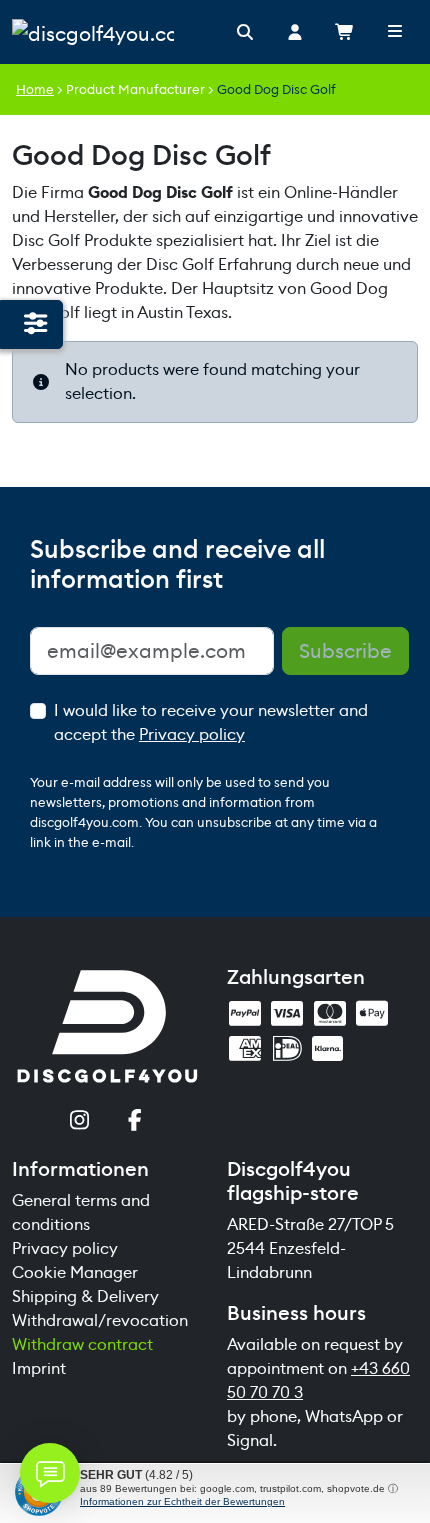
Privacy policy (192, 734)
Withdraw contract (82, 1344)
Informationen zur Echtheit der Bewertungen (182, 1501)
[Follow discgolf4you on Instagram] (79, 1122)
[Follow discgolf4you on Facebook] (135, 1122)
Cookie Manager (75, 1272)
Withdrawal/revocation (100, 1320)
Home (35, 89)
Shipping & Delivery (85, 1296)
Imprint (39, 1368)
